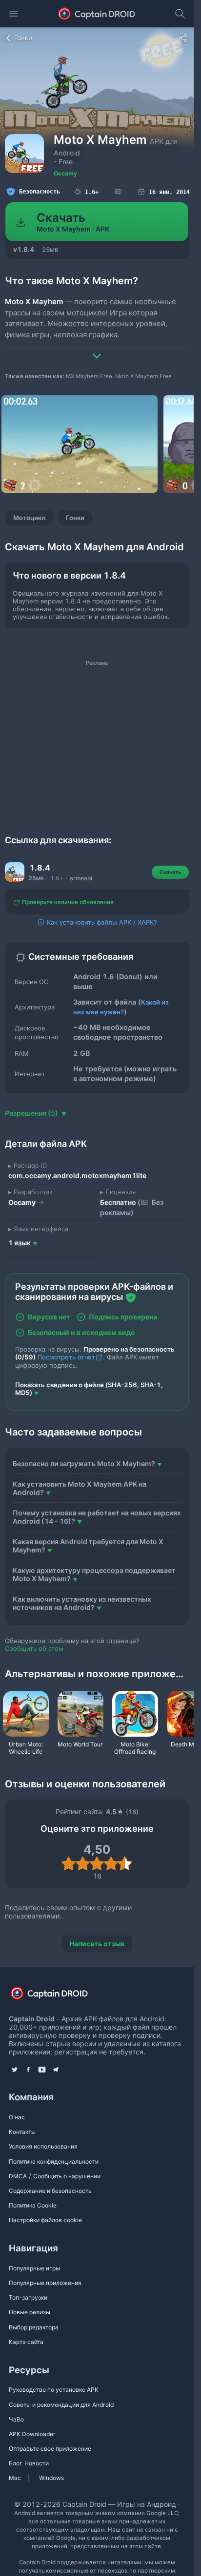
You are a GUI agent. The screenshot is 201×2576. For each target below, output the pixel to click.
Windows (51, 2478)
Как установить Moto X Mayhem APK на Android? (80, 1488)
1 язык (20, 1243)
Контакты (22, 2132)
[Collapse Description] (97, 349)
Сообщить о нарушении (67, 2176)
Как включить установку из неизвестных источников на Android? (82, 1603)
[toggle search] (180, 14)
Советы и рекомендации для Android (61, 2405)
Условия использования (43, 2146)
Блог (16, 2463)
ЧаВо (16, 2419)
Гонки (75, 518)
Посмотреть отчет (66, 1357)
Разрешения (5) (32, 1113)
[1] (69, 1863)
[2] (83, 1863)
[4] (111, 1863)
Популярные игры (34, 2268)
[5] (125, 1863)
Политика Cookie (33, 2205)
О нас (17, 2117)
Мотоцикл (29, 518)
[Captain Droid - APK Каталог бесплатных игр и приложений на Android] (97, 14)
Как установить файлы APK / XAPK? (101, 922)
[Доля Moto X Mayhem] (183, 38)
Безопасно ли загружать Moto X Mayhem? (84, 1463)
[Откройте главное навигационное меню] (14, 14)
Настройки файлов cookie (45, 2220)
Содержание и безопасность (50, 2191)
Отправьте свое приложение (50, 2449)
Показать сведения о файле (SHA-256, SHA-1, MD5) (89, 1389)
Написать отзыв (97, 1944)
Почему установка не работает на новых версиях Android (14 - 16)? (97, 1517)
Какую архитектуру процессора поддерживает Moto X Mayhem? (94, 1574)
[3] (97, 1863)
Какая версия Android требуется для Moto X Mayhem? (88, 1546)
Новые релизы (30, 2312)
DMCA (18, 2176)
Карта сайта (26, 2342)
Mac (15, 2478)
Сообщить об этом (34, 1648)
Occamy (65, 173)
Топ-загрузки (28, 2297)
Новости (37, 2463)
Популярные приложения (45, 2283)
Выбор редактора (34, 2327)
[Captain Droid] (58, 1996)
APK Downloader (32, 2434)
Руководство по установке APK (54, 2390)
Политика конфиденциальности (54, 2161)
